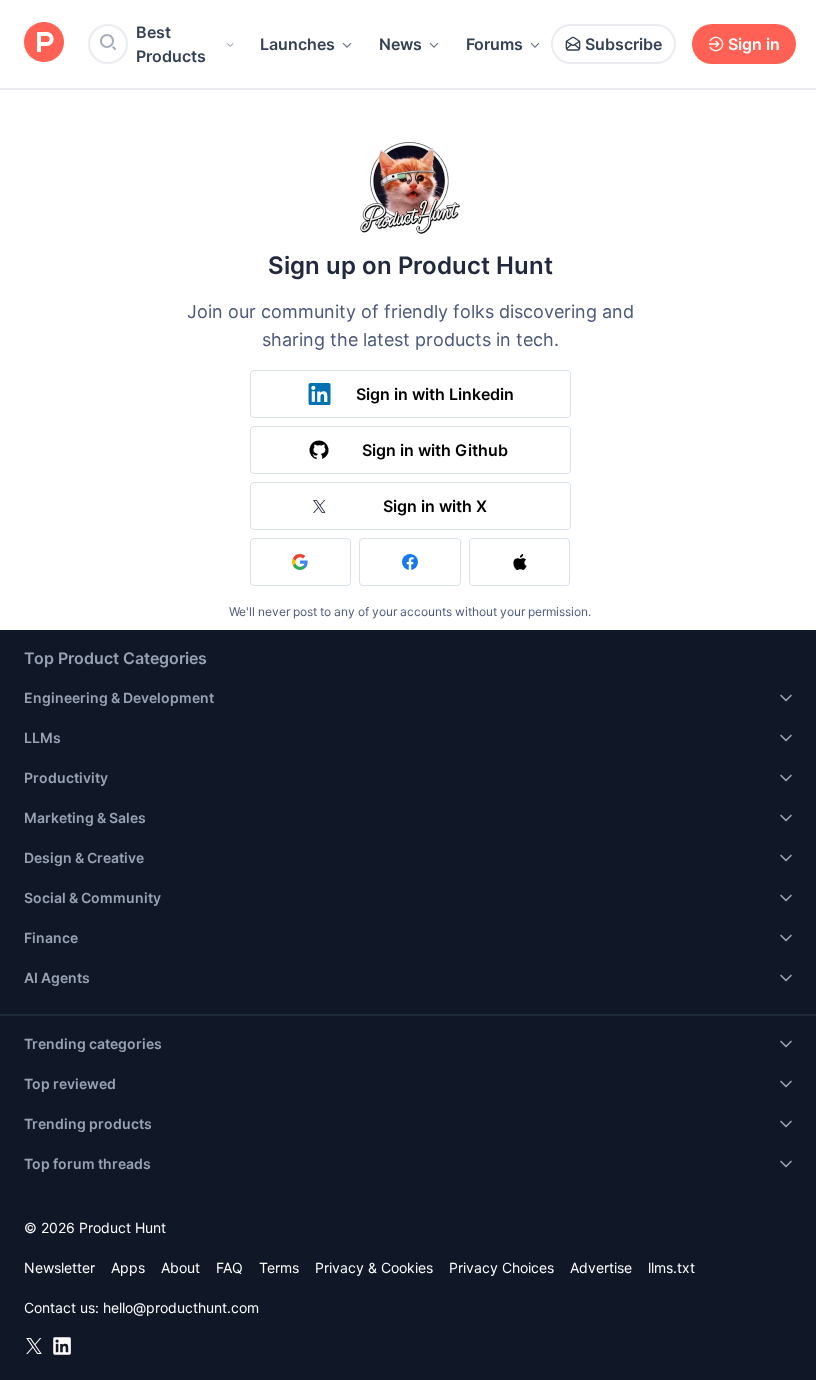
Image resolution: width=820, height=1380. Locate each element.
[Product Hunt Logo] (44, 43)
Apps (128, 1267)
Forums (494, 44)
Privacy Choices (501, 1267)
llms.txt (671, 1267)
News (400, 44)
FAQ (229, 1267)
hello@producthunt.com (181, 1307)
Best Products (171, 44)
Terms (279, 1267)
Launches (297, 44)
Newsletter (59, 1267)
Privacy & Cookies (374, 1267)
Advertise (601, 1267)
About (180, 1267)
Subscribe (623, 44)
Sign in (754, 44)
